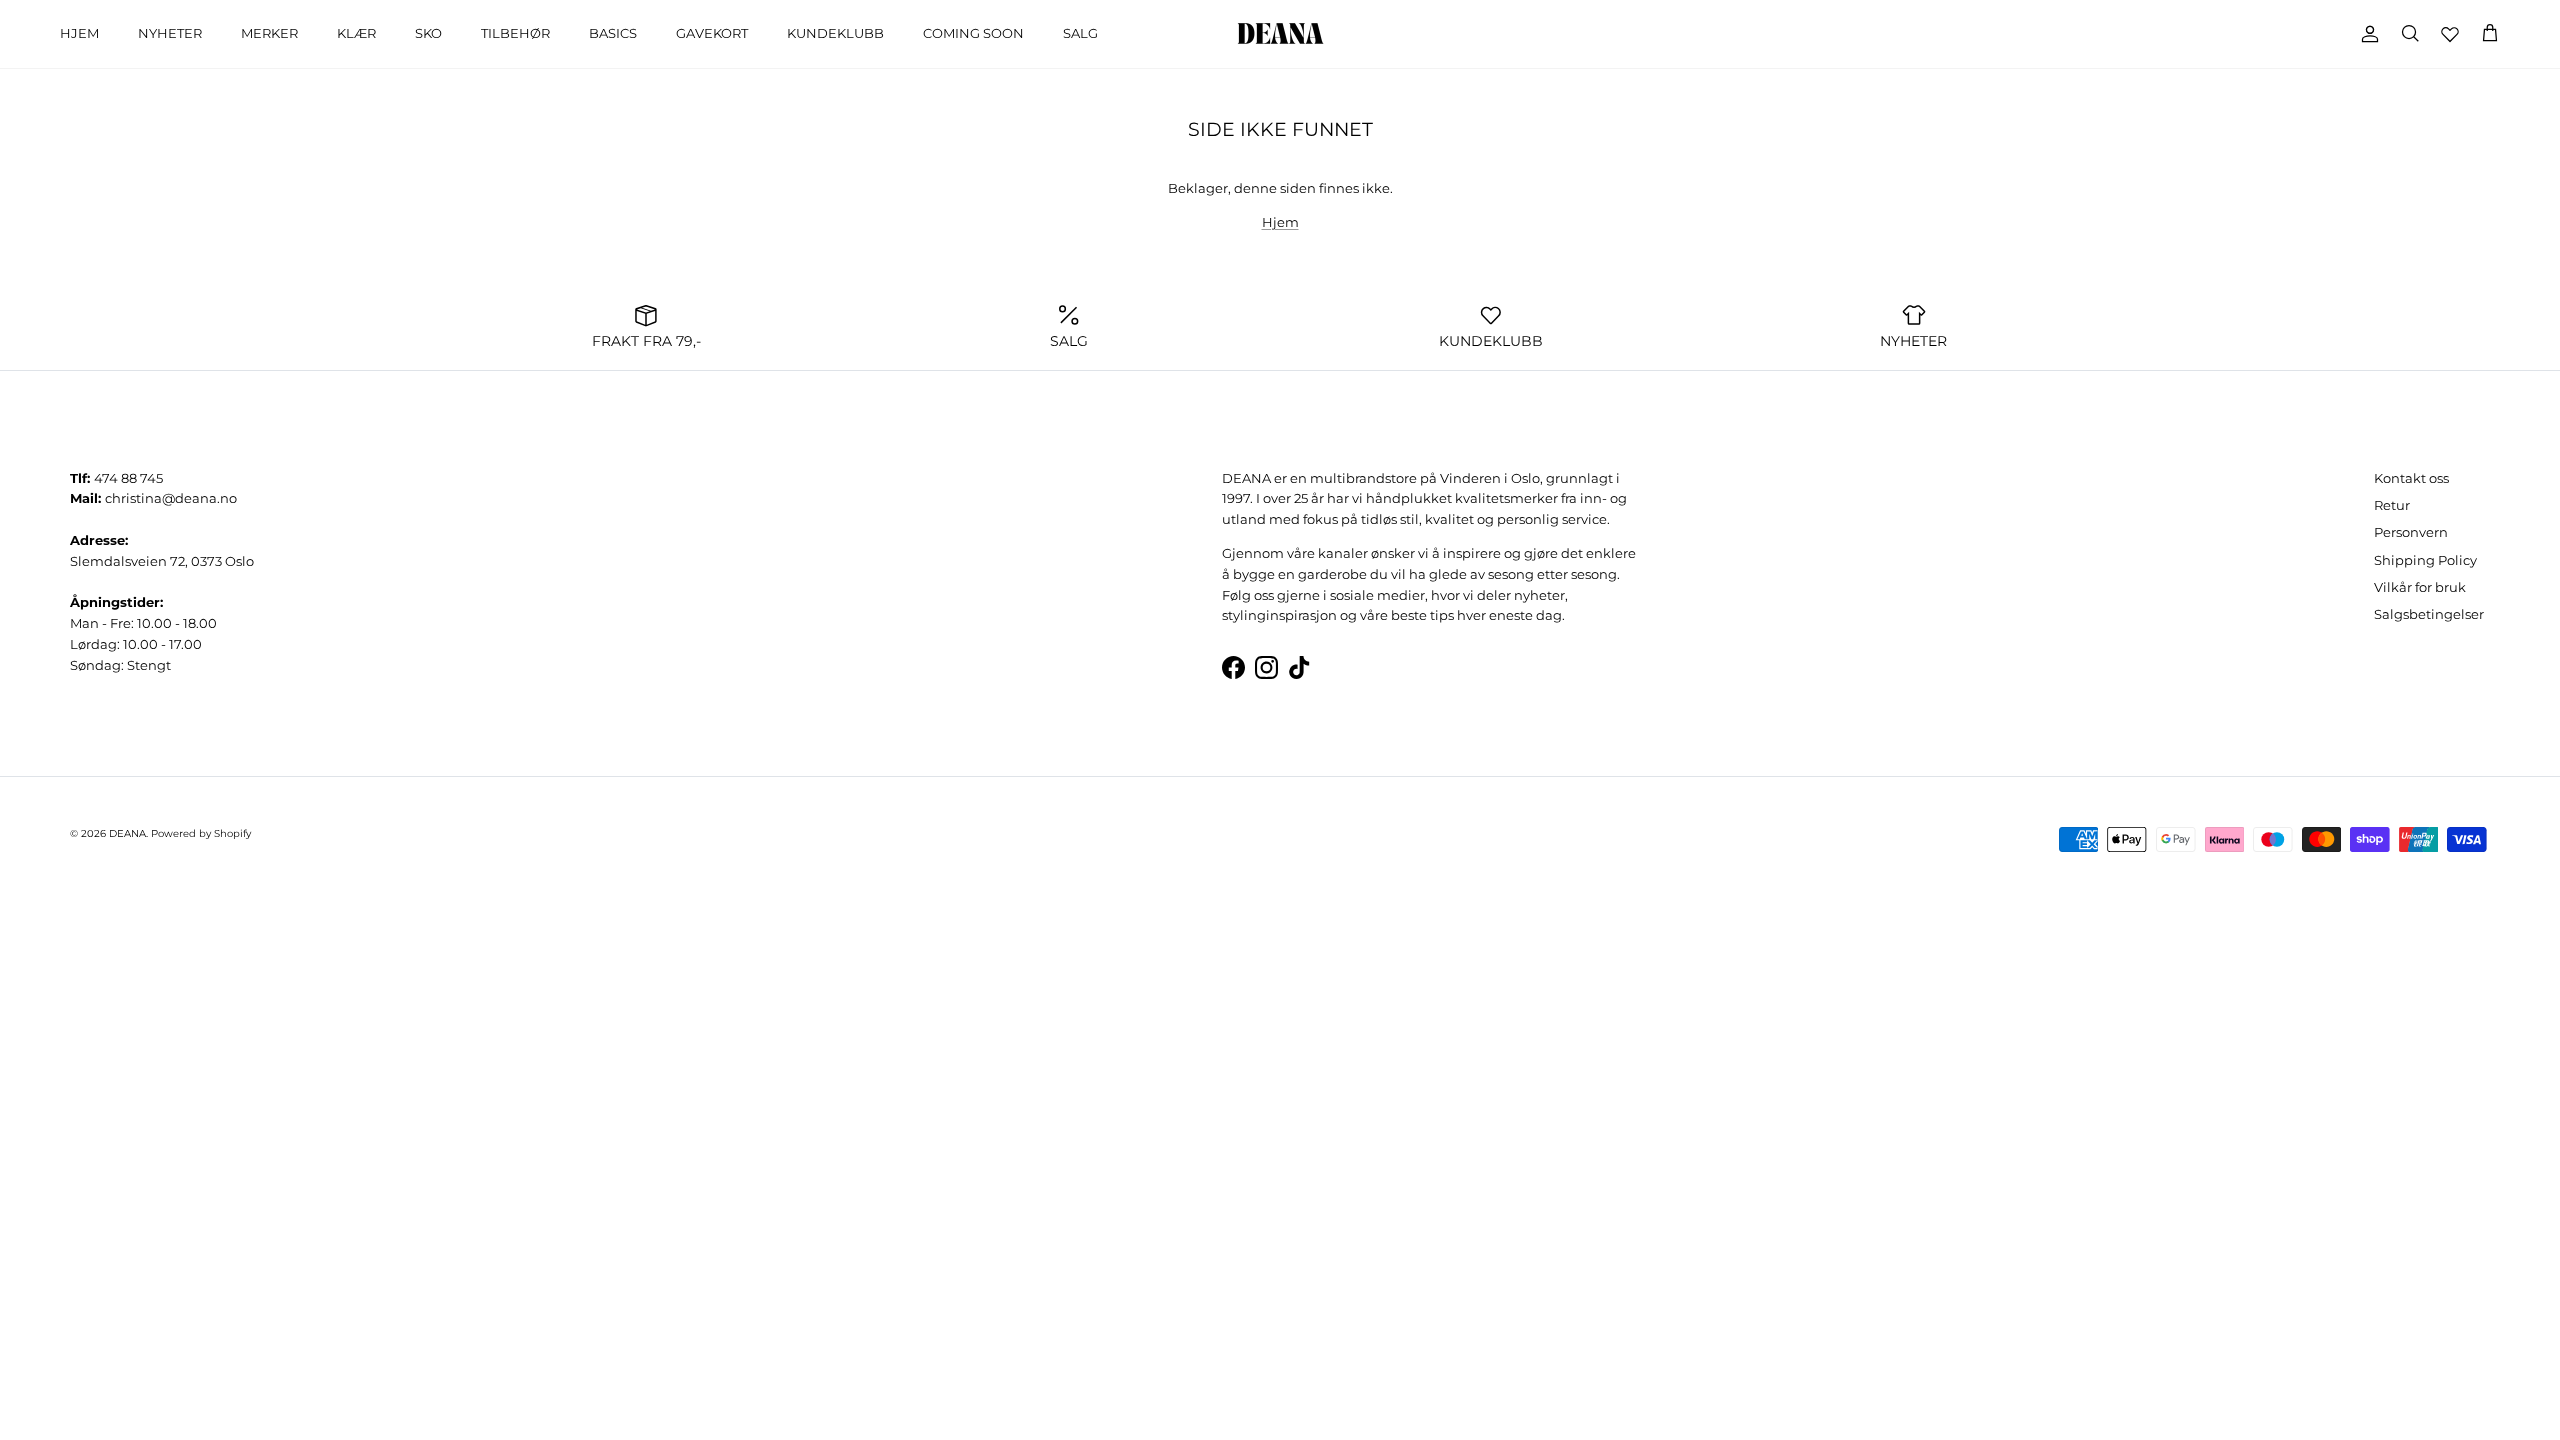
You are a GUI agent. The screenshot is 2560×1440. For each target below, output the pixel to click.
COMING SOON (973, 33)
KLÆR (356, 33)
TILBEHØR (515, 33)
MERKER (269, 33)
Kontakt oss (2411, 478)
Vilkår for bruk (2420, 587)
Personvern (2411, 532)
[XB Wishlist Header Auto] (2450, 34)
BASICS (613, 33)
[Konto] (2366, 34)
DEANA (127, 833)
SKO (428, 33)
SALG (1080, 33)
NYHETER (170, 33)
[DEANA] (1280, 34)
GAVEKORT (712, 33)
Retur (2392, 505)
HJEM (79, 33)
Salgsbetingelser (2429, 614)
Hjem (1280, 222)
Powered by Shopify (201, 833)
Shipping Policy (2425, 560)
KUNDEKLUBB (835, 33)
